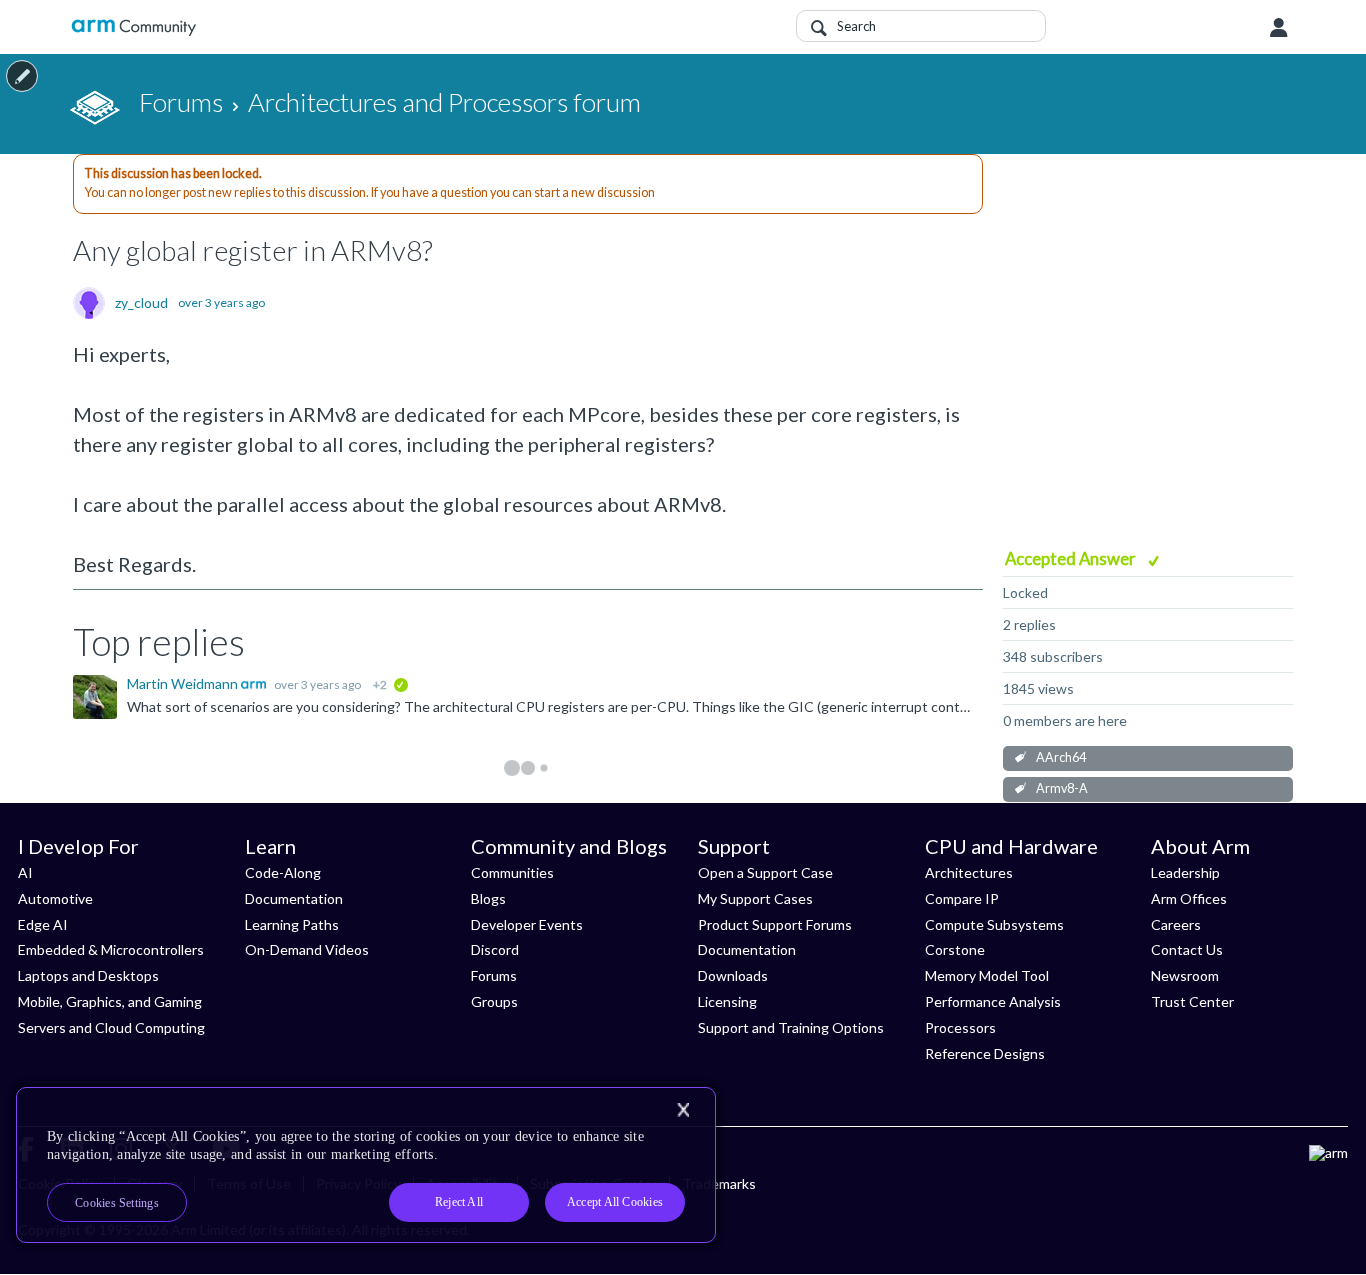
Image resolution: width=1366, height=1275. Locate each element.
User (1279, 28)
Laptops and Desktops (88, 975)
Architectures (969, 872)
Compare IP (962, 898)
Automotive (55, 898)
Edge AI (43, 924)
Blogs (488, 898)
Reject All (459, 1202)
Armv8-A (1062, 788)
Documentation (294, 898)
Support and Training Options (791, 1027)
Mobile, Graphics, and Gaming (110, 1001)
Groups (494, 1001)
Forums (494, 975)
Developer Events (527, 924)
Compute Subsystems (994, 924)
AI (25, 872)
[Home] (133, 27)
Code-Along (283, 872)
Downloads (733, 975)
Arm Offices (1189, 898)
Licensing (727, 1001)
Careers (1176, 924)
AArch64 (1061, 757)
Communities (512, 872)
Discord (495, 949)
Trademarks (719, 1183)
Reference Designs (985, 1053)
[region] (366, 1165)
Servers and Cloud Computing (111, 1027)
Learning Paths (292, 924)
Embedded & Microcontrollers (111, 949)
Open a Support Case (765, 872)
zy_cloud (141, 303)
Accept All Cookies (615, 1202)
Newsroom (1185, 975)
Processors (960, 1027)
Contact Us (1187, 949)
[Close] (683, 1110)
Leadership (1185, 872)
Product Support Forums (775, 924)
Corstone (955, 949)
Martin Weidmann (184, 683)
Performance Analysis (993, 1001)
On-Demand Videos (307, 949)
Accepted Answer (1072, 558)
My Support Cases (755, 898)
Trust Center (1192, 1001)
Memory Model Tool (987, 975)
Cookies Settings (117, 1203)
